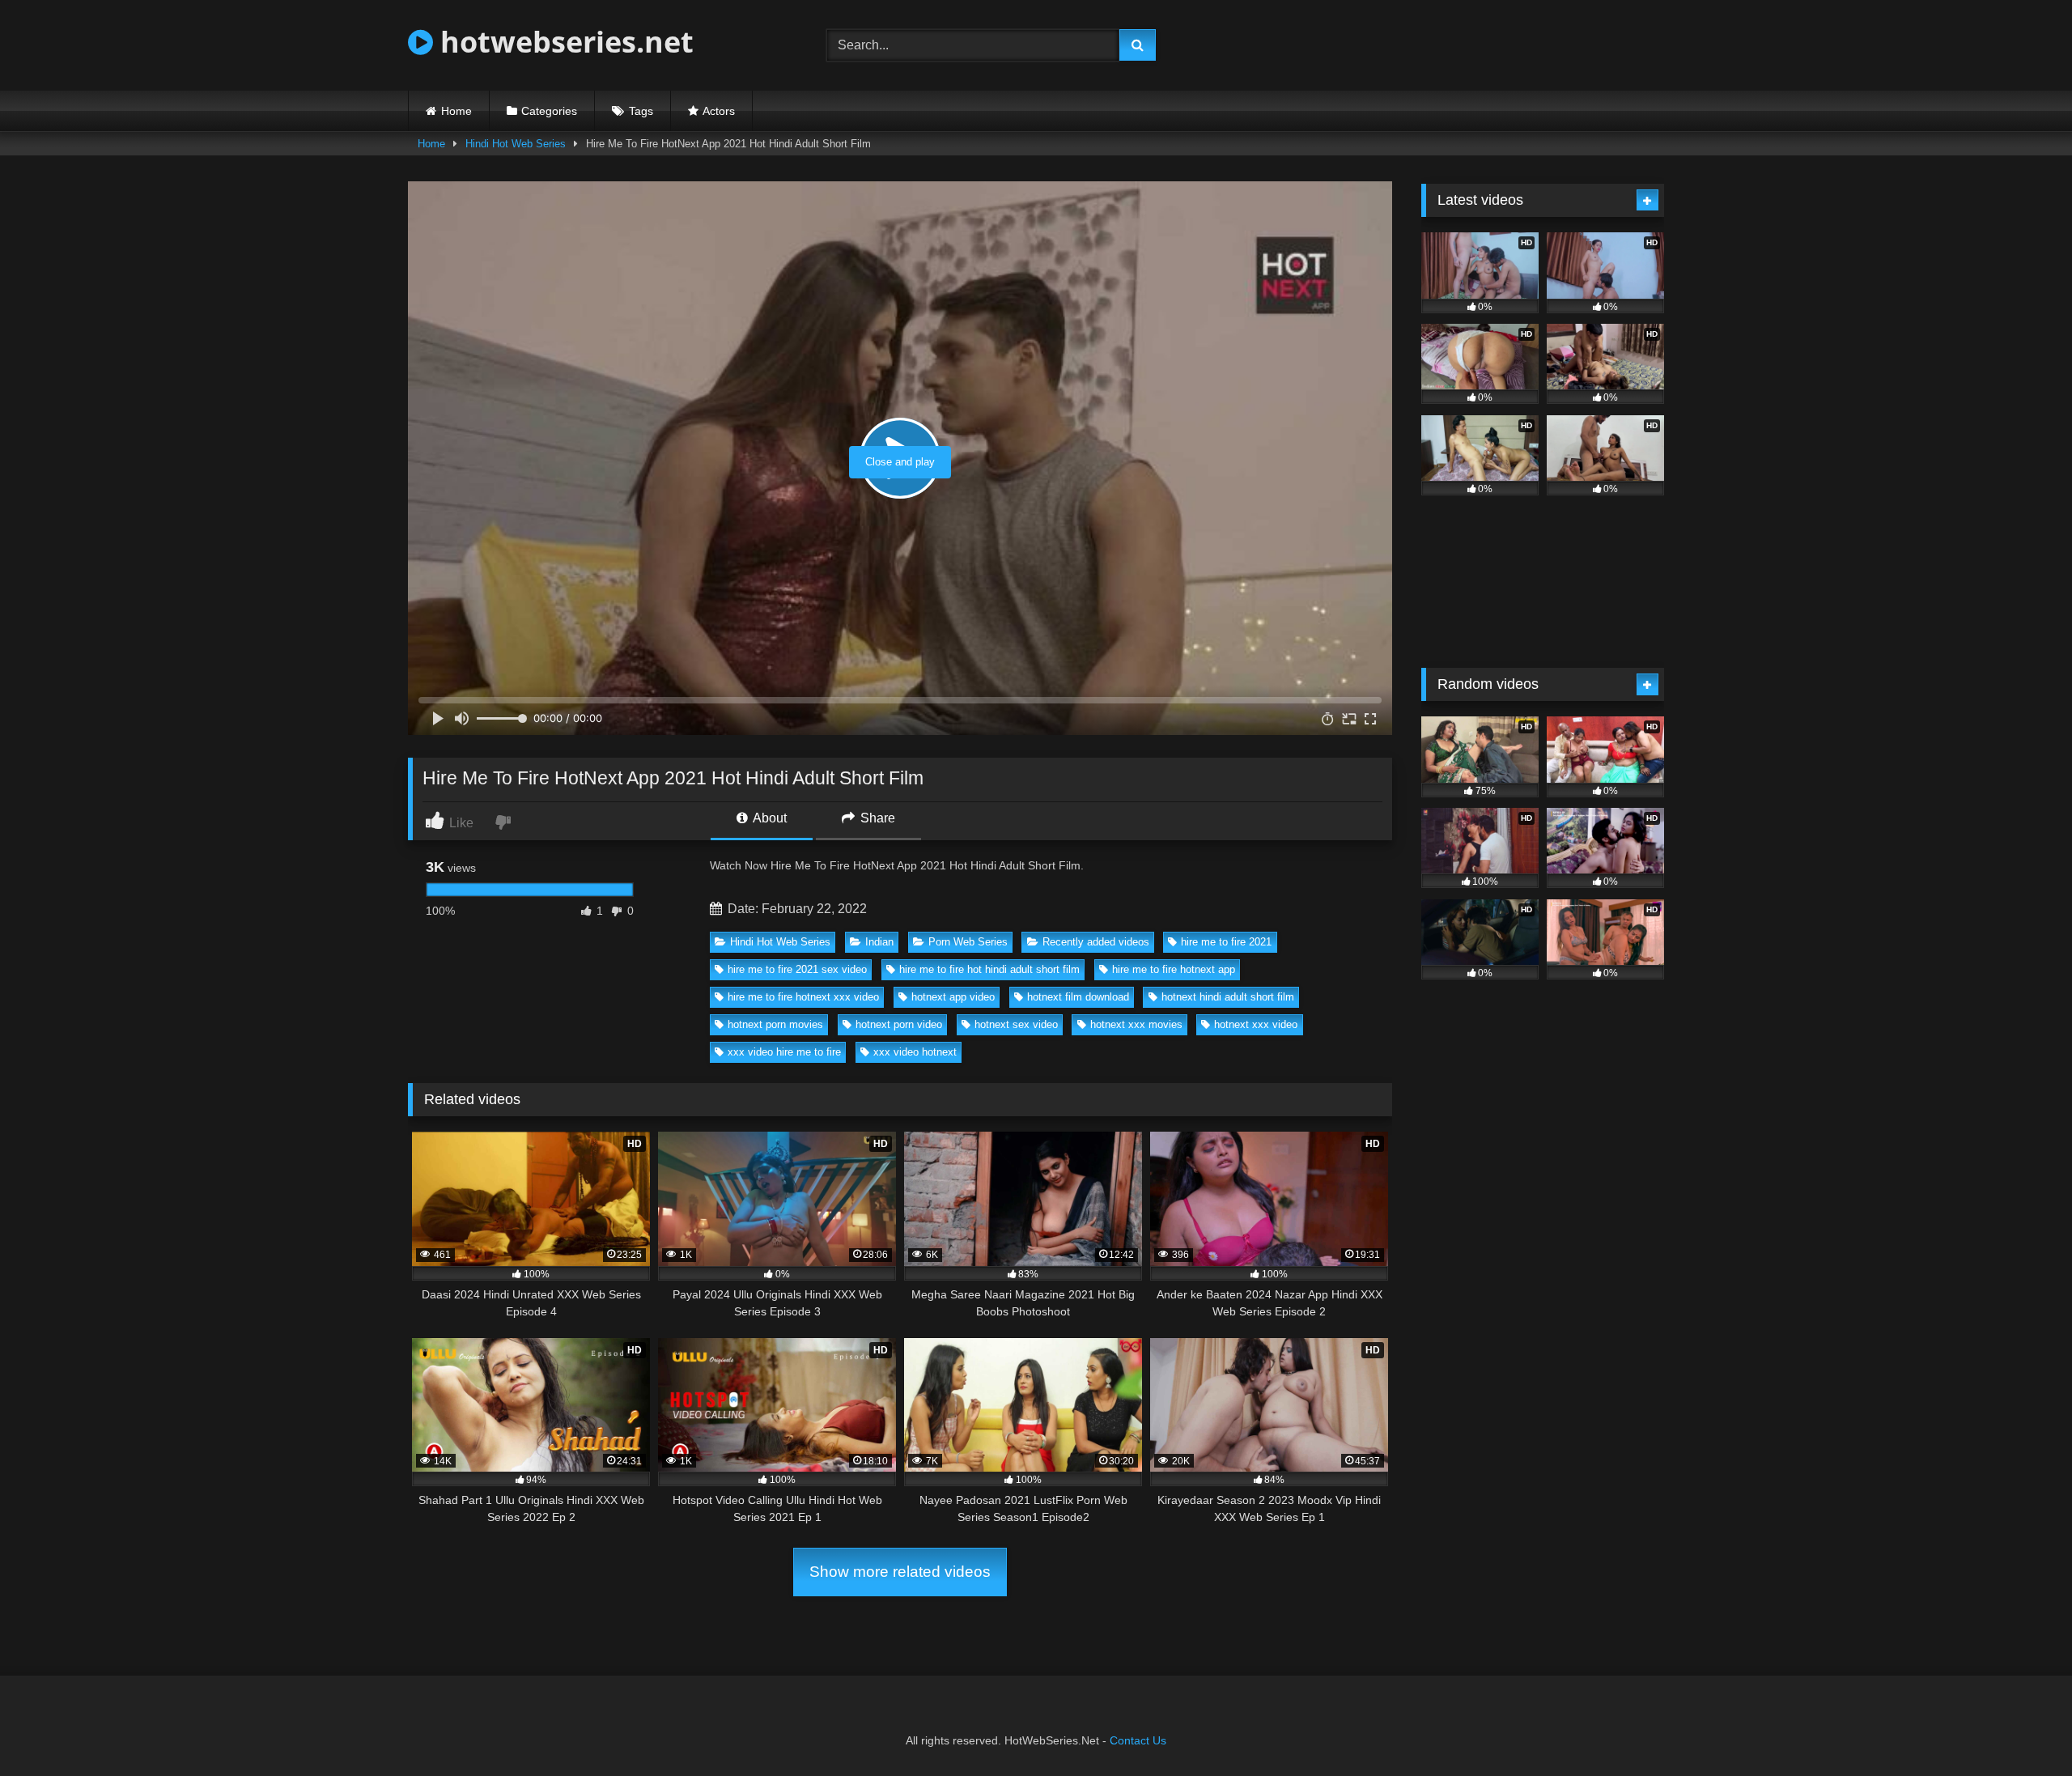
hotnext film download (1078, 997)
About (769, 818)
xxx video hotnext (915, 1052)
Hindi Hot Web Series (516, 144)
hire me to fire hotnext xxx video (803, 997)
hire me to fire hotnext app (1174, 969)
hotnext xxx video (1256, 1024)
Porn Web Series (968, 942)
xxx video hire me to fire (784, 1052)
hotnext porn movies (775, 1024)
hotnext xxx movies (1136, 1024)
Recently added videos (1096, 942)
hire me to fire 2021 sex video (797, 969)
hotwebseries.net (563, 42)
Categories (549, 111)
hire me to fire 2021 (1226, 942)
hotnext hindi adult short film (1228, 997)
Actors (719, 111)
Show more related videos (900, 1572)
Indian (879, 942)
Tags (641, 111)
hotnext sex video (1016, 1024)
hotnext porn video (899, 1024)
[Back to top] (2022, 1728)
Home (456, 111)
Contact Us (1138, 1740)
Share (876, 818)
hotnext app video (953, 997)
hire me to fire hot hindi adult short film (989, 969)
